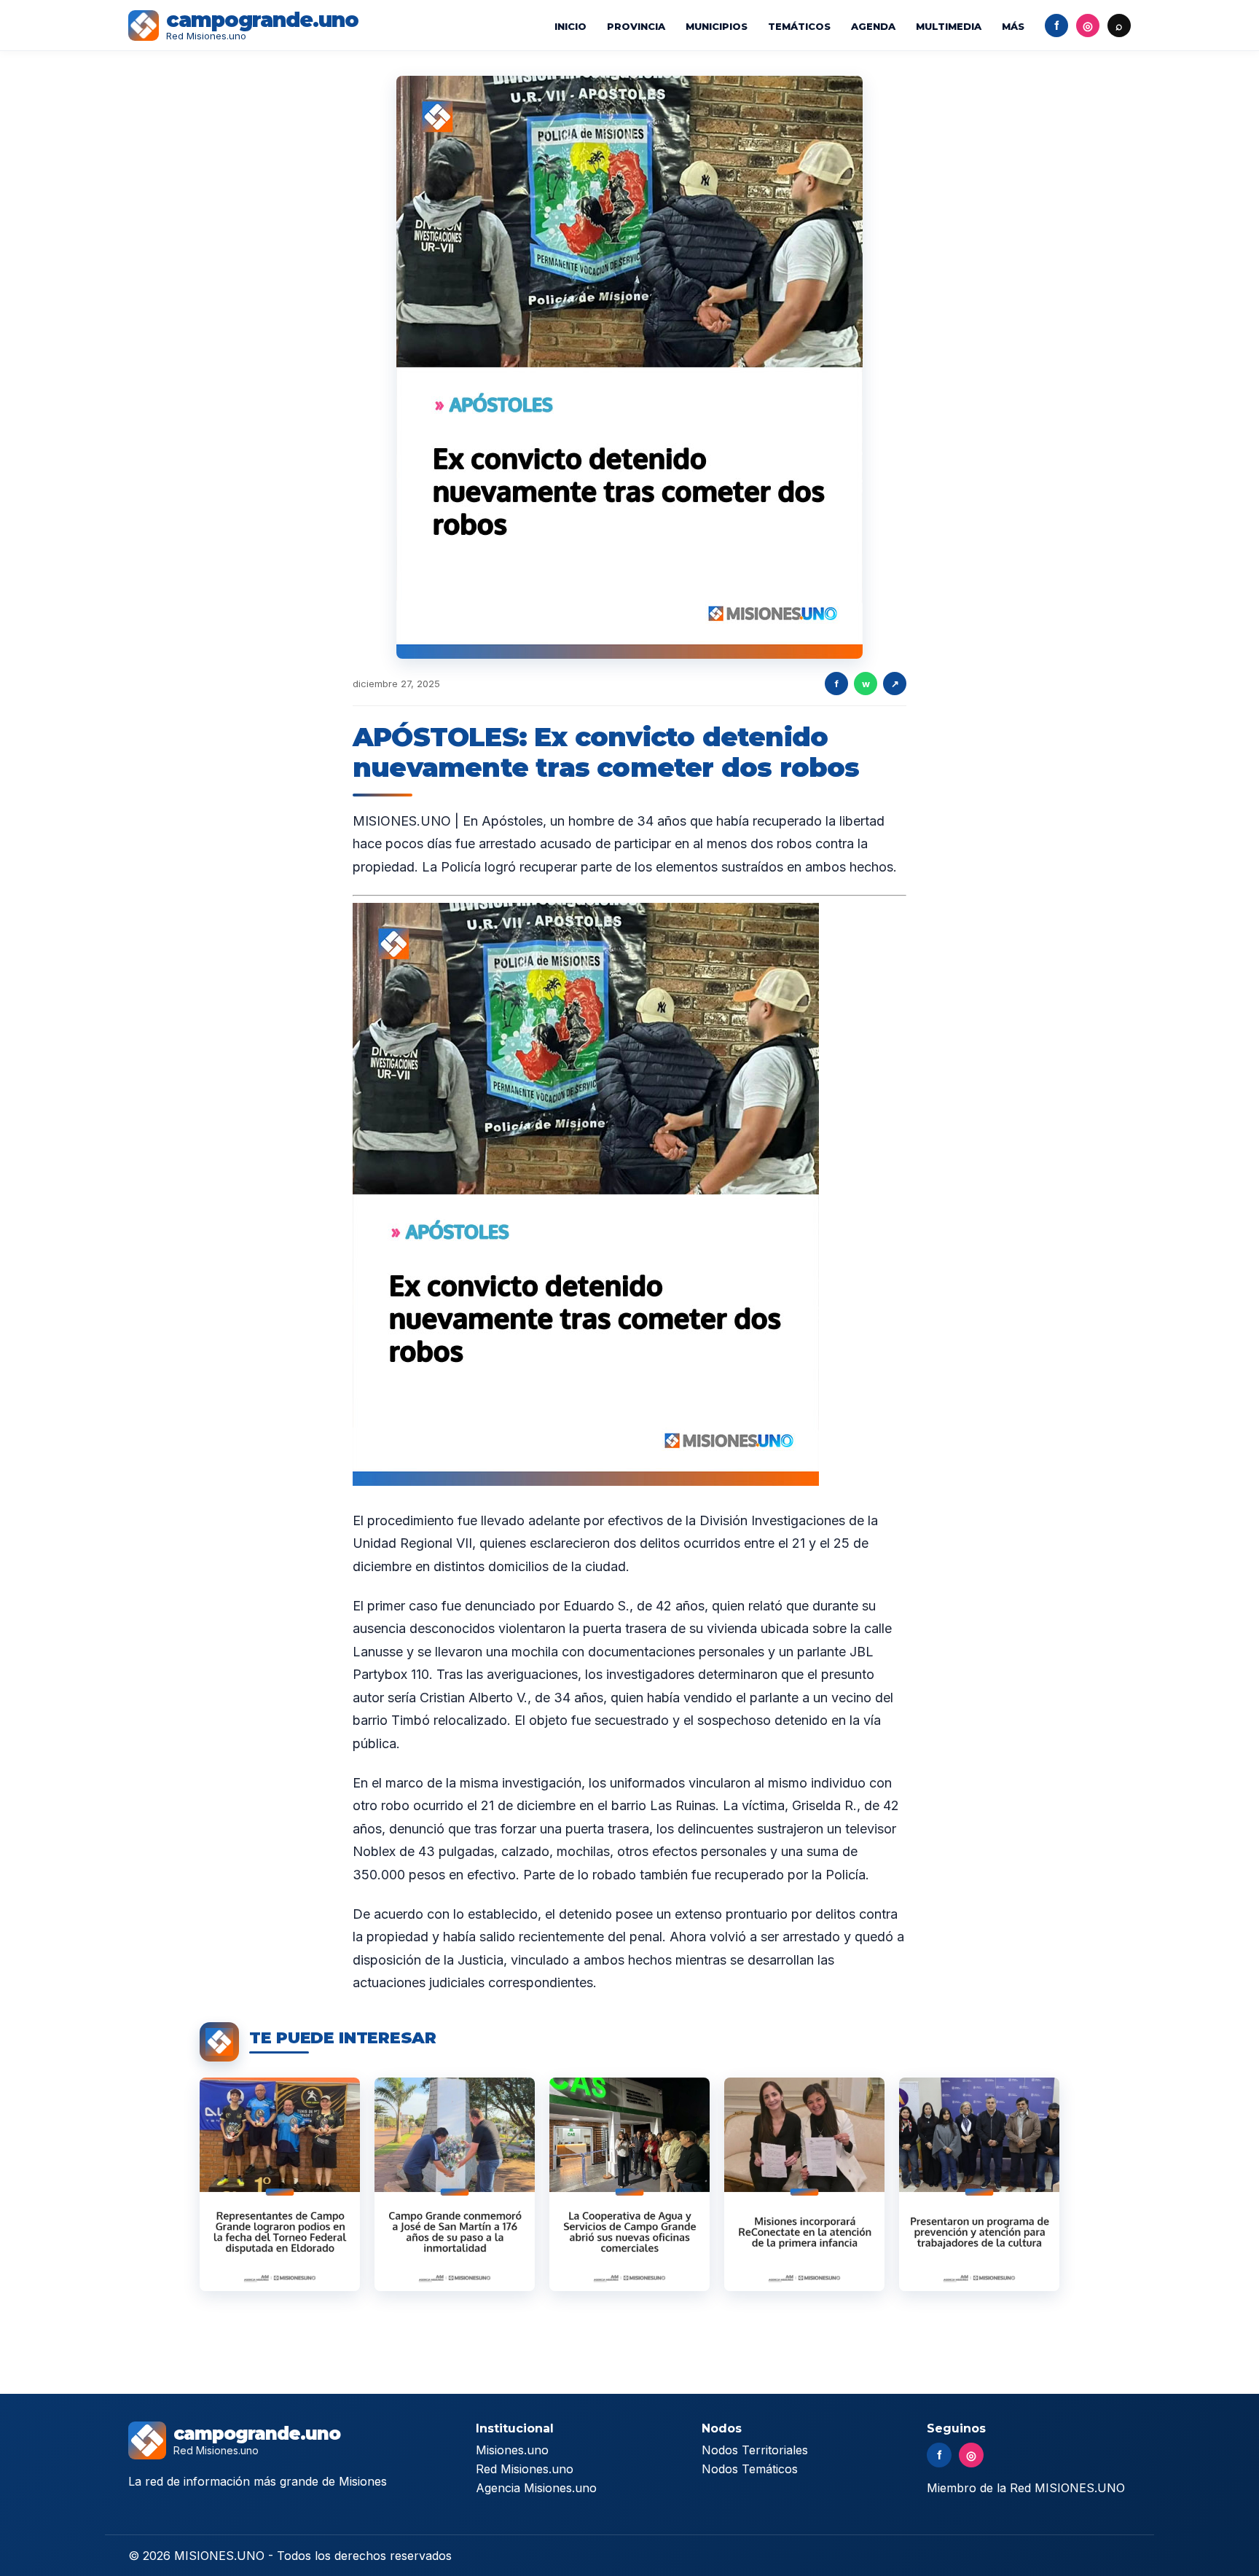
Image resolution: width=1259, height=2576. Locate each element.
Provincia (636, 26)
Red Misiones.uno (525, 2469)
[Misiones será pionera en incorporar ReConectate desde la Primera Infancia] (804, 2184)
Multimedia (949, 26)
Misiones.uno (512, 2450)
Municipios (717, 26)
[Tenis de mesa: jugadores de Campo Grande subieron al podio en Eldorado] (280, 2184)
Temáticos (799, 26)
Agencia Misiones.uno (536, 2488)
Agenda (873, 26)
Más (1013, 26)
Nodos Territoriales (755, 2450)
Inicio (570, 26)
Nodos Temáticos (750, 2469)
